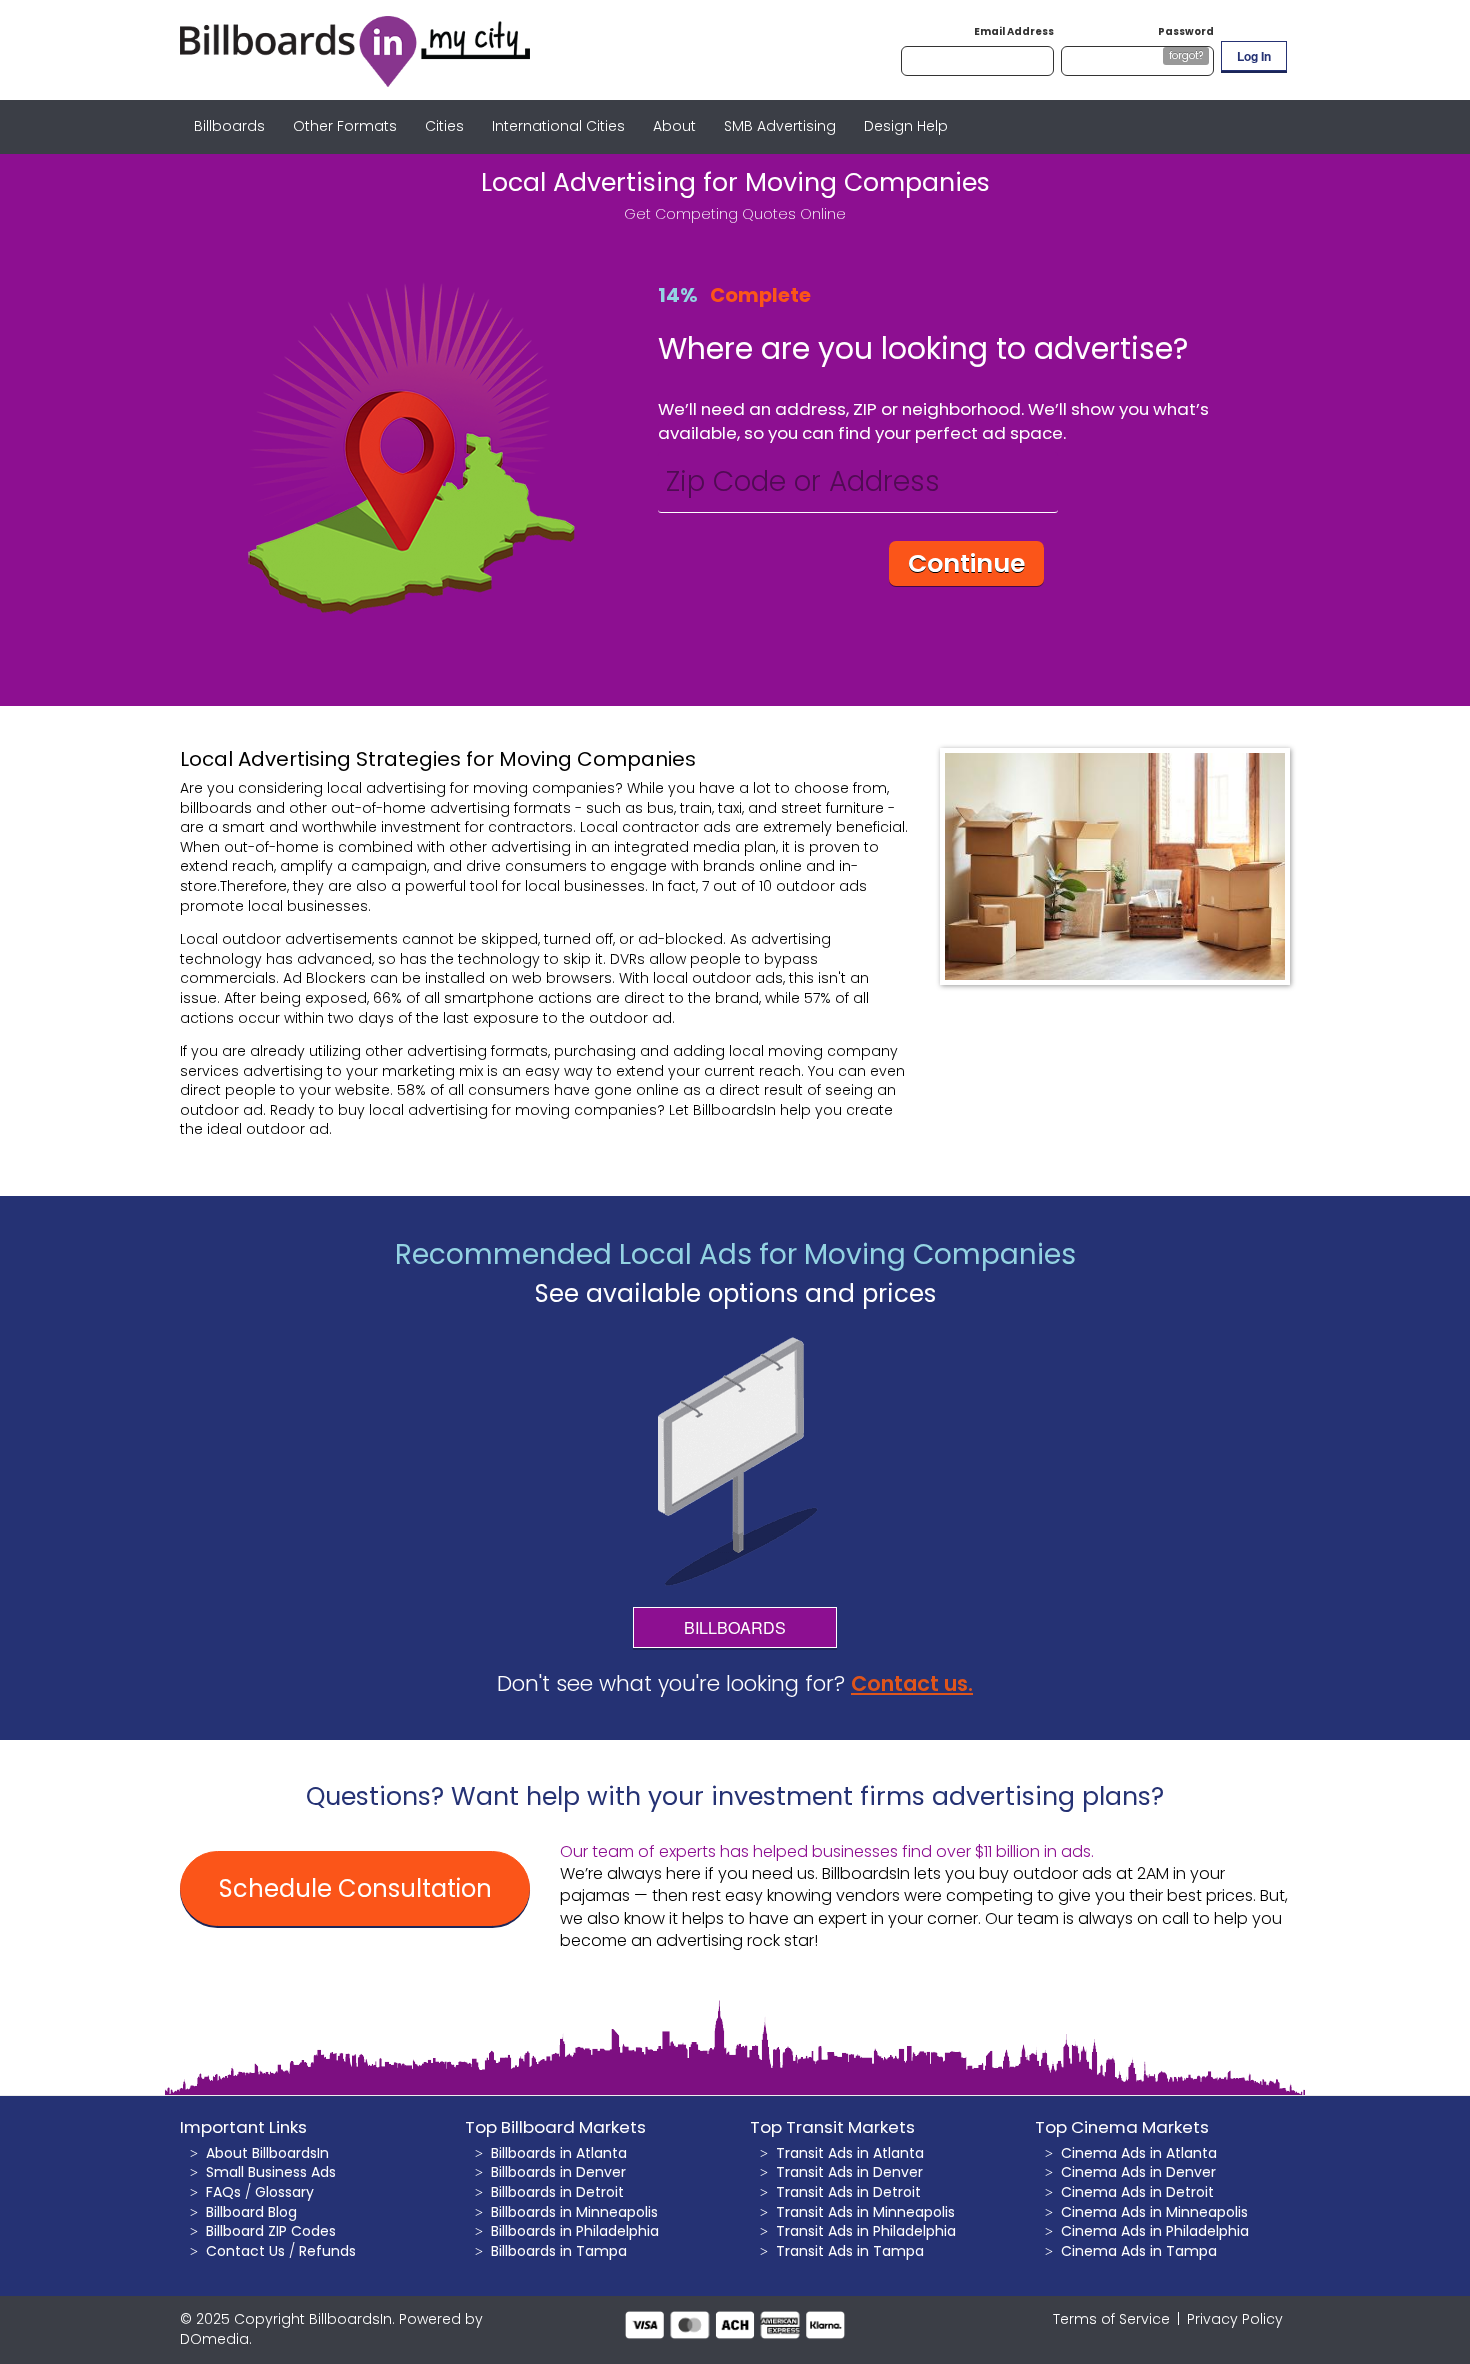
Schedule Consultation (355, 1888)
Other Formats (345, 126)
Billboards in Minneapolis (574, 2212)
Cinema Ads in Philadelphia (1155, 2231)
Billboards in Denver (558, 2172)
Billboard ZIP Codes (271, 2231)
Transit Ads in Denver (849, 2172)
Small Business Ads (271, 2172)
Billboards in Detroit (557, 2192)
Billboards (229, 126)
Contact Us (245, 2251)
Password (1186, 31)
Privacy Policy (1235, 2319)
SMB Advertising (780, 126)
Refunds (327, 2251)
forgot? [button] (1186, 55)
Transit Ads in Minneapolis (865, 2212)
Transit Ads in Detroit (848, 2192)
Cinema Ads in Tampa (1139, 2251)
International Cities (558, 126)
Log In (1254, 56)
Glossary (284, 2192)
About (674, 126)
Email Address (1014, 31)
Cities (444, 126)
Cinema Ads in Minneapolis (1154, 2212)
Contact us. (912, 1683)
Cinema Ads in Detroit (1137, 2192)
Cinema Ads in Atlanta (1139, 2153)
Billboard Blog (251, 2212)
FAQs (223, 2192)
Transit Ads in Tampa (850, 2251)
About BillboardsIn (267, 2153)
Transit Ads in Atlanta (850, 2153)
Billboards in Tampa (559, 2251)
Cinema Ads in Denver (1138, 2172)
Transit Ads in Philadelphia (866, 2231)
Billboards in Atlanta (559, 2153)
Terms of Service (1111, 2319)
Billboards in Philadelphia (575, 2231)
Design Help (906, 126)
